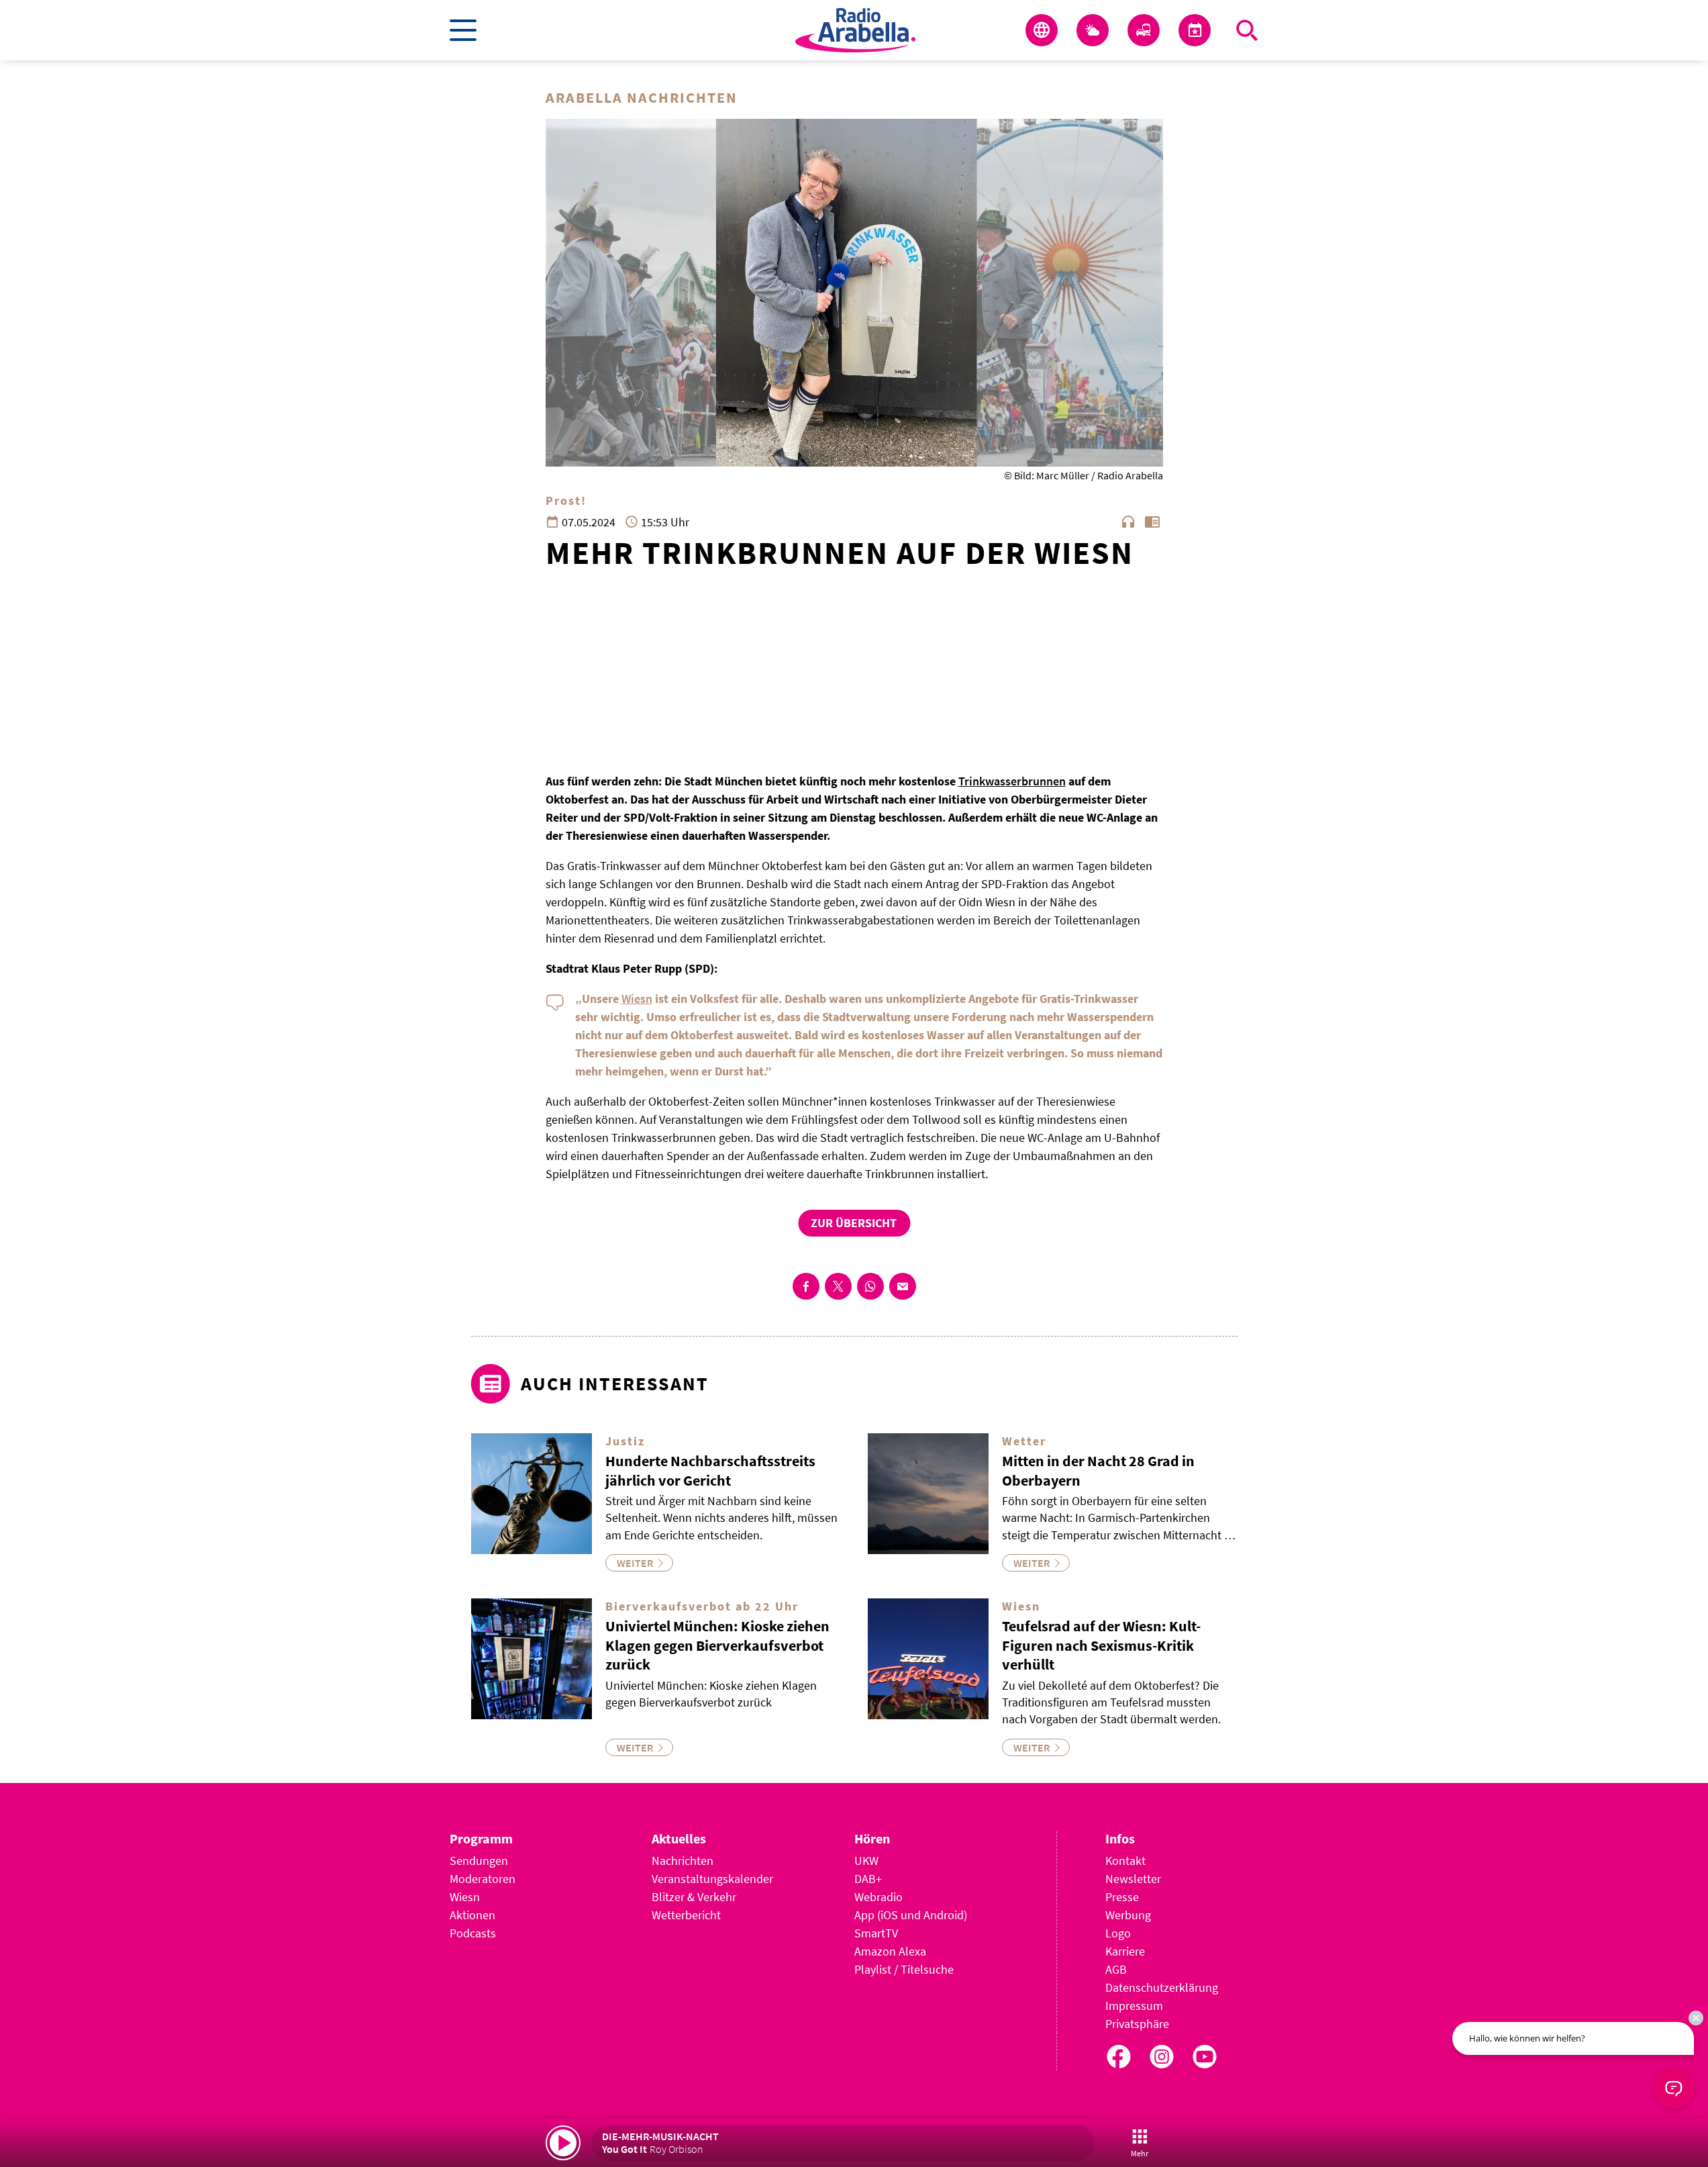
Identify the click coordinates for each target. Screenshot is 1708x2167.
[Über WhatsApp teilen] (870, 1286)
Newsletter (1133, 1879)
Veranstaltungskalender (712, 1879)
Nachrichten (683, 1861)
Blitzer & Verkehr (694, 1897)
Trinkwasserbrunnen (1012, 781)
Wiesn (637, 999)
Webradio (878, 1897)
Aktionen (472, 1915)
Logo (1118, 1933)
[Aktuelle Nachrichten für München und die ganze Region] (1042, 30)
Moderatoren (483, 1879)
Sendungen (479, 1861)
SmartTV (876, 1933)
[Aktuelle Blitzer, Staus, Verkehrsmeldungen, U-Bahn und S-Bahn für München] (1144, 30)
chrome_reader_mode (1152, 522)
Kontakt (1125, 1861)
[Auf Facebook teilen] (806, 1286)
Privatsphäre (1137, 2024)
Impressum (1134, 2006)
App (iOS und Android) (911, 1915)
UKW (866, 1861)
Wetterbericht (686, 1915)
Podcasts (473, 1933)
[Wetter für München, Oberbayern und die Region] (1093, 30)
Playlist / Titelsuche (904, 1969)
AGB (1116, 1969)
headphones (1128, 522)
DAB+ (868, 1879)
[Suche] (1247, 30)
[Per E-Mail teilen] (903, 1286)
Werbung (1128, 1915)
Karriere (1125, 1951)
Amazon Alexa (890, 1951)
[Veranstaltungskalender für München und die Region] (1195, 30)
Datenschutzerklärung (1162, 1987)
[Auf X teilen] (838, 1286)
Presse (1122, 1897)
